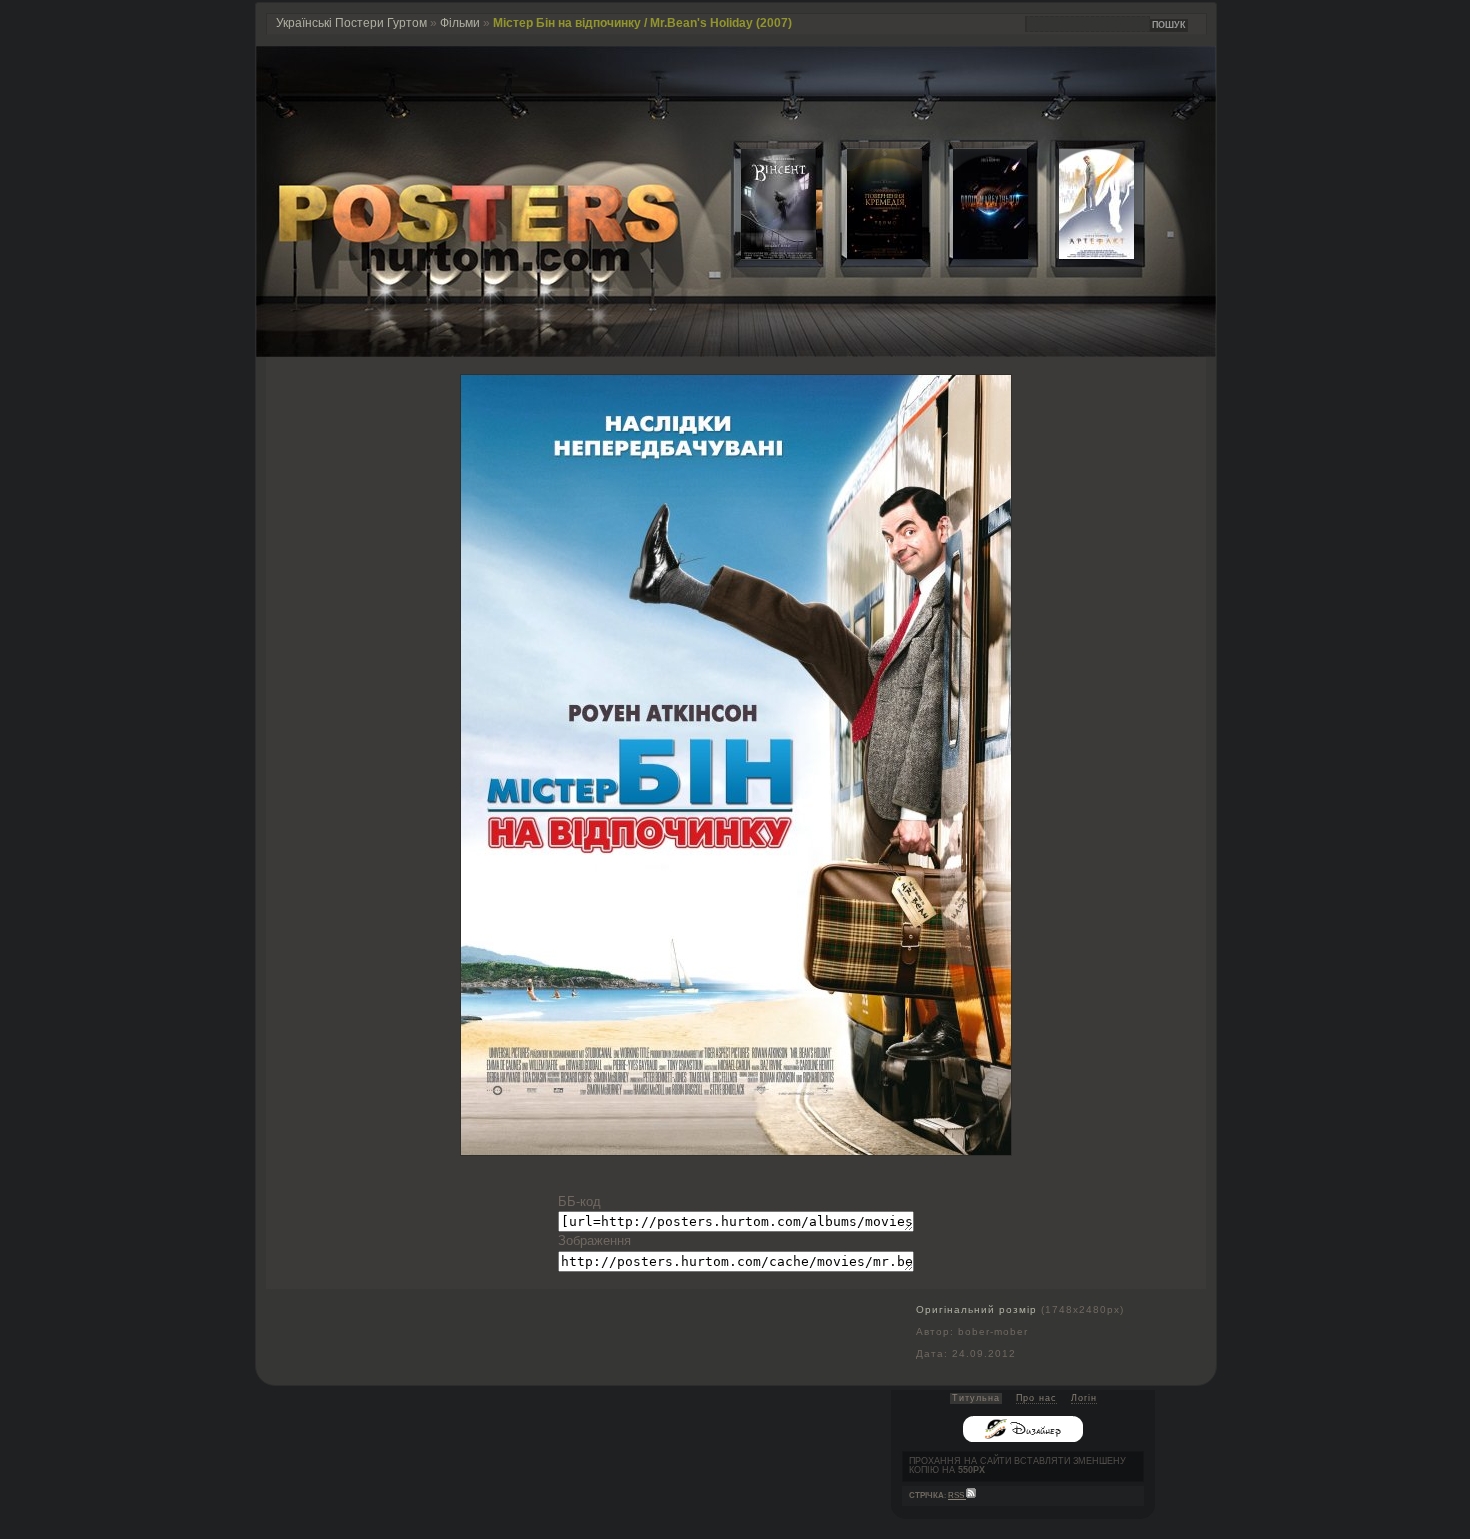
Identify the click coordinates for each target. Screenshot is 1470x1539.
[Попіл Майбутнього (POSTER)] (975, 254)
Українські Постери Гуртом (351, 23)
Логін (1084, 1398)
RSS (957, 1495)
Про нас (1036, 1398)
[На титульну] (736, 352)
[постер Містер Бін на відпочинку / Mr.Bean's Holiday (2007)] (736, 1150)
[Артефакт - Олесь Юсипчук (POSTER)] (1081, 254)
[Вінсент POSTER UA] (763, 254)
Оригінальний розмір (976, 1309)
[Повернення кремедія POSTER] (869, 254)
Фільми (460, 23)
